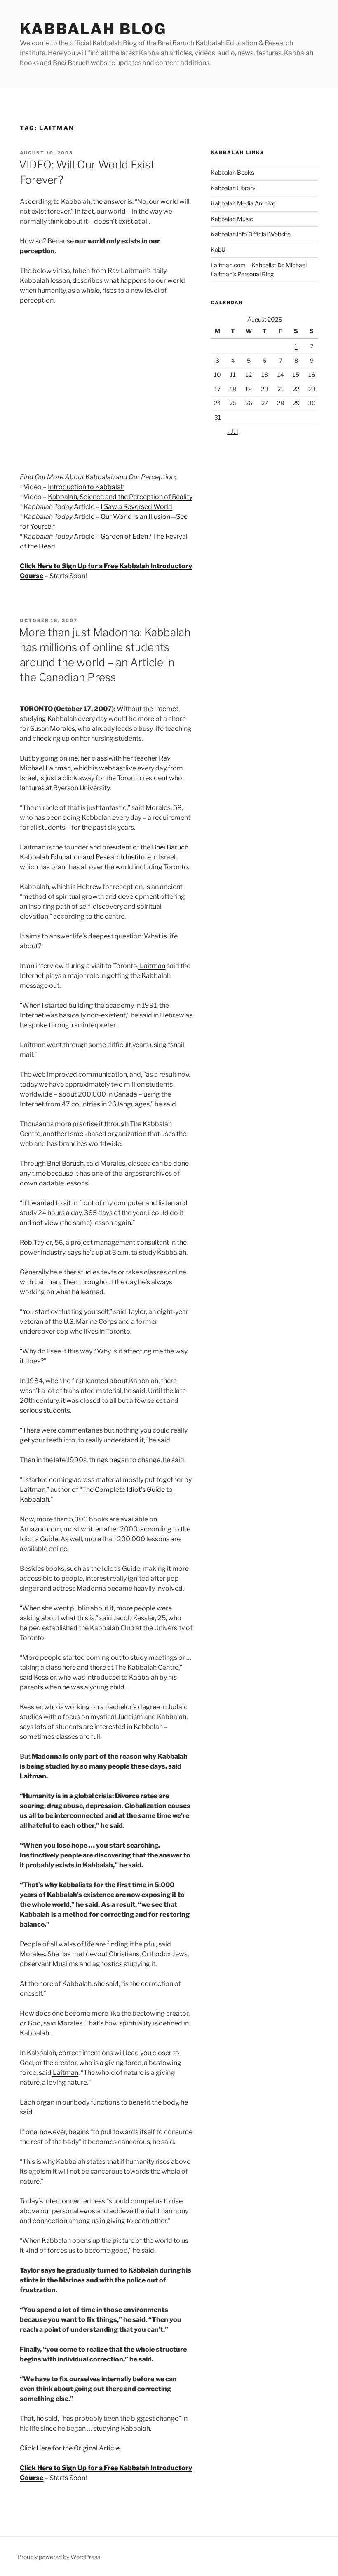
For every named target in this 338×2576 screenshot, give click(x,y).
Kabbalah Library (233, 188)
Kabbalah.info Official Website (251, 234)
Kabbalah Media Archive (243, 203)
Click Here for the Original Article (70, 2448)
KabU (218, 249)
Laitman (152, 966)
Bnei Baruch (65, 1163)
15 (296, 374)
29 (296, 403)
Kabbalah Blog (93, 29)
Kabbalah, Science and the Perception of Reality (120, 497)
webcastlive (117, 768)
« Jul (232, 431)
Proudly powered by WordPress (59, 2557)
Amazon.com (40, 1529)
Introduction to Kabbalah (86, 487)
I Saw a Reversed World (136, 507)
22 (296, 389)
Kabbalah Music (232, 219)
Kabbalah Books (232, 172)
